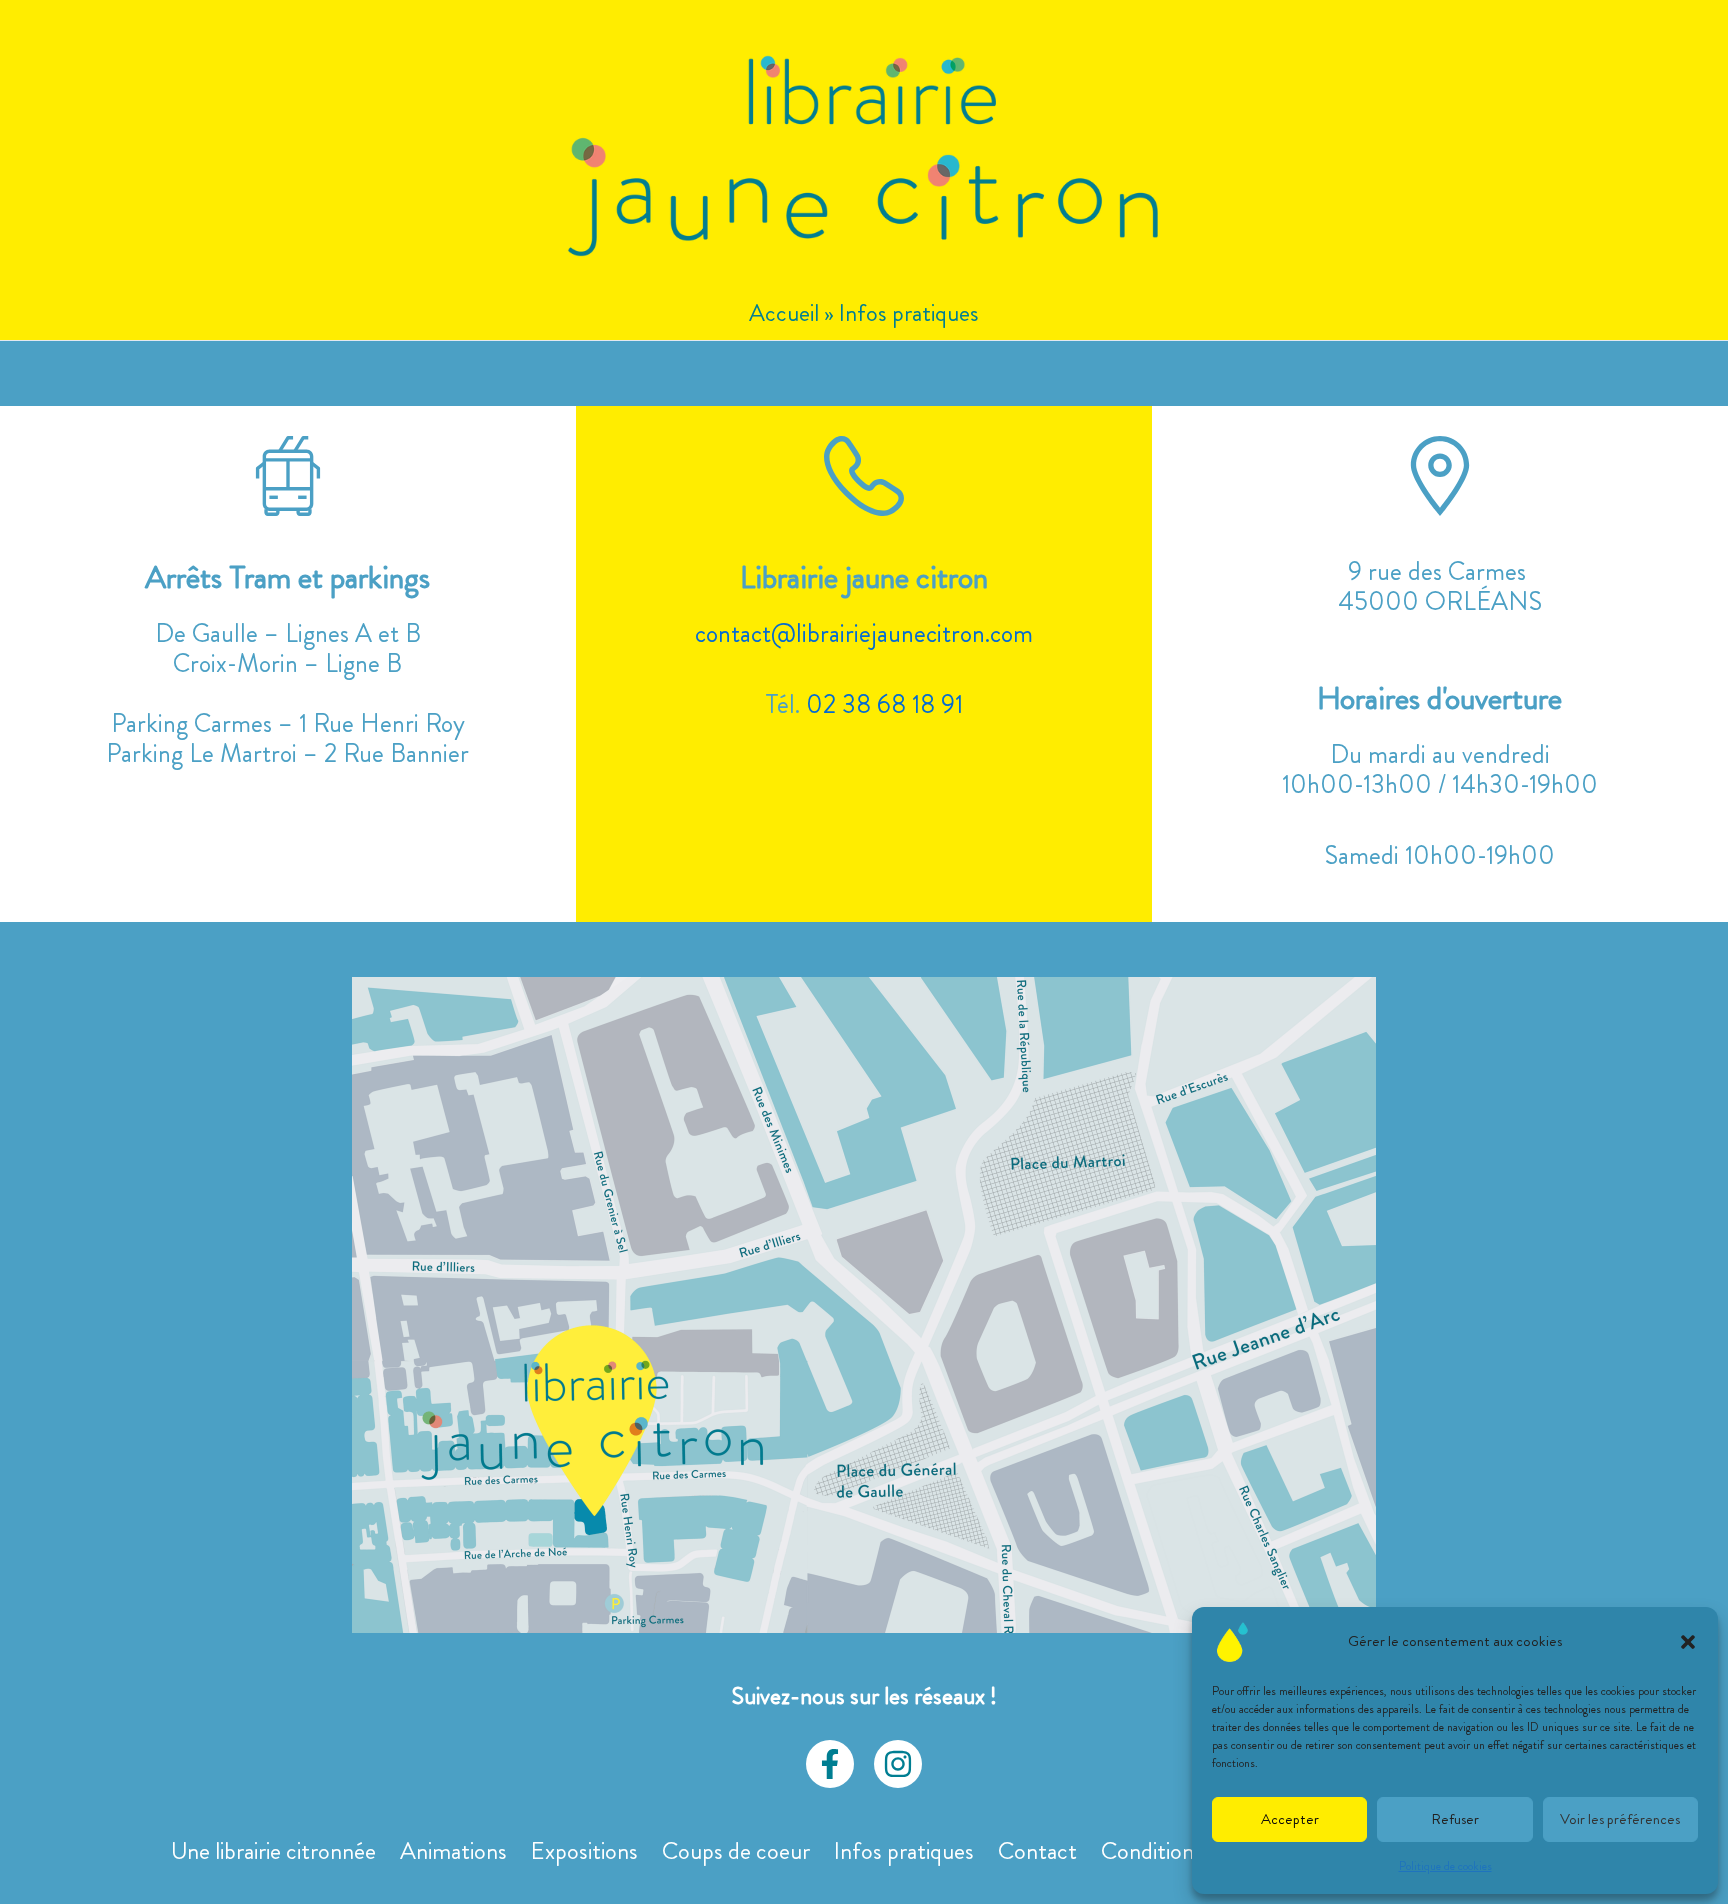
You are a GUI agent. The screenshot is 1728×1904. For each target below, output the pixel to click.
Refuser (1455, 1819)
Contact (1037, 1851)
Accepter (1290, 1819)
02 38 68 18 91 (884, 704)
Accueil (784, 313)
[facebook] (830, 1764)
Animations (453, 1851)
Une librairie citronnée (273, 1851)
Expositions (584, 1851)
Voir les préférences (1620, 1819)
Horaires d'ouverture (1439, 698)
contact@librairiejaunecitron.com (864, 633)
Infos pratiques (904, 1851)
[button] (1688, 1642)
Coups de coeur (736, 1851)
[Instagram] (898, 1764)
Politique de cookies (1445, 1866)
